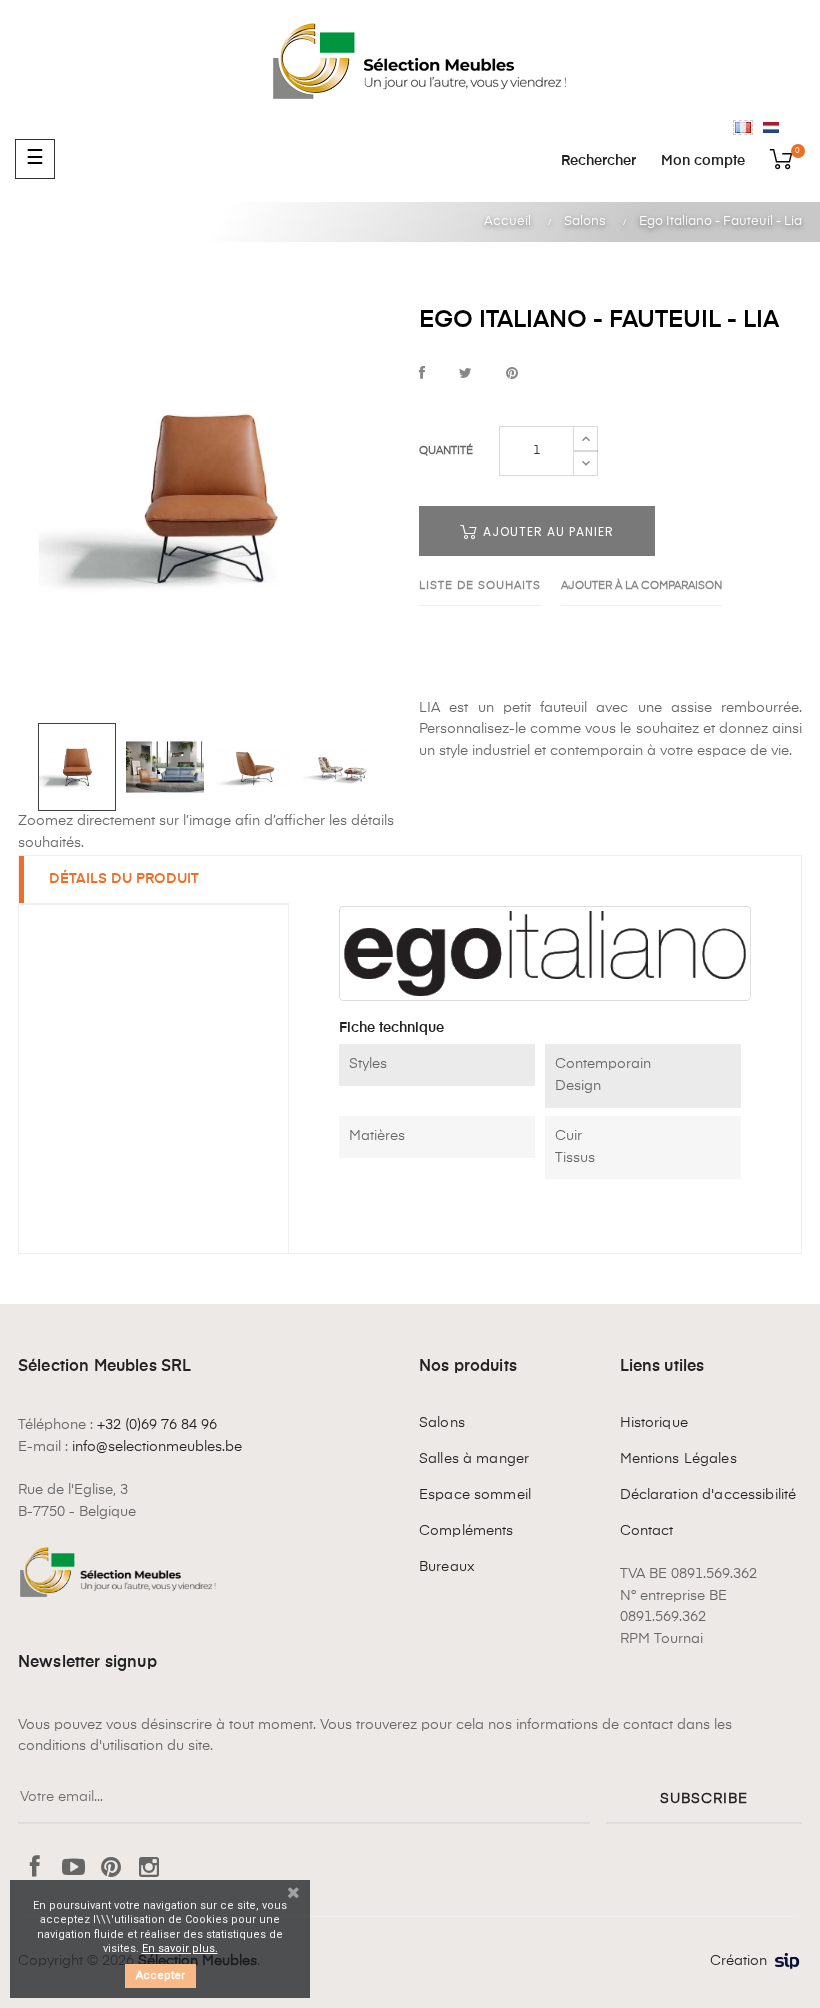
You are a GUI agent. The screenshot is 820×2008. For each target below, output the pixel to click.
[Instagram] (149, 1869)
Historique (654, 1423)
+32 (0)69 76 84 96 (157, 1425)
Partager (422, 374)
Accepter (160, 1975)
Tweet (465, 374)
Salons (442, 1423)
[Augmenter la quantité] (585, 439)
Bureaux (447, 1567)
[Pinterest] (111, 1869)
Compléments (466, 1531)
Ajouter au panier (546, 531)
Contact (647, 1531)
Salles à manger (474, 1459)
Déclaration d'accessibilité (708, 1495)
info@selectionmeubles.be (157, 1447)
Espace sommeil (475, 1495)
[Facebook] (35, 1869)
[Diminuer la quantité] (585, 463)
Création (738, 1961)
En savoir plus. (180, 1948)
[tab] (154, 880)
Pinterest (512, 374)
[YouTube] (73, 1869)
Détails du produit (124, 879)
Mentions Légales (678, 1459)
